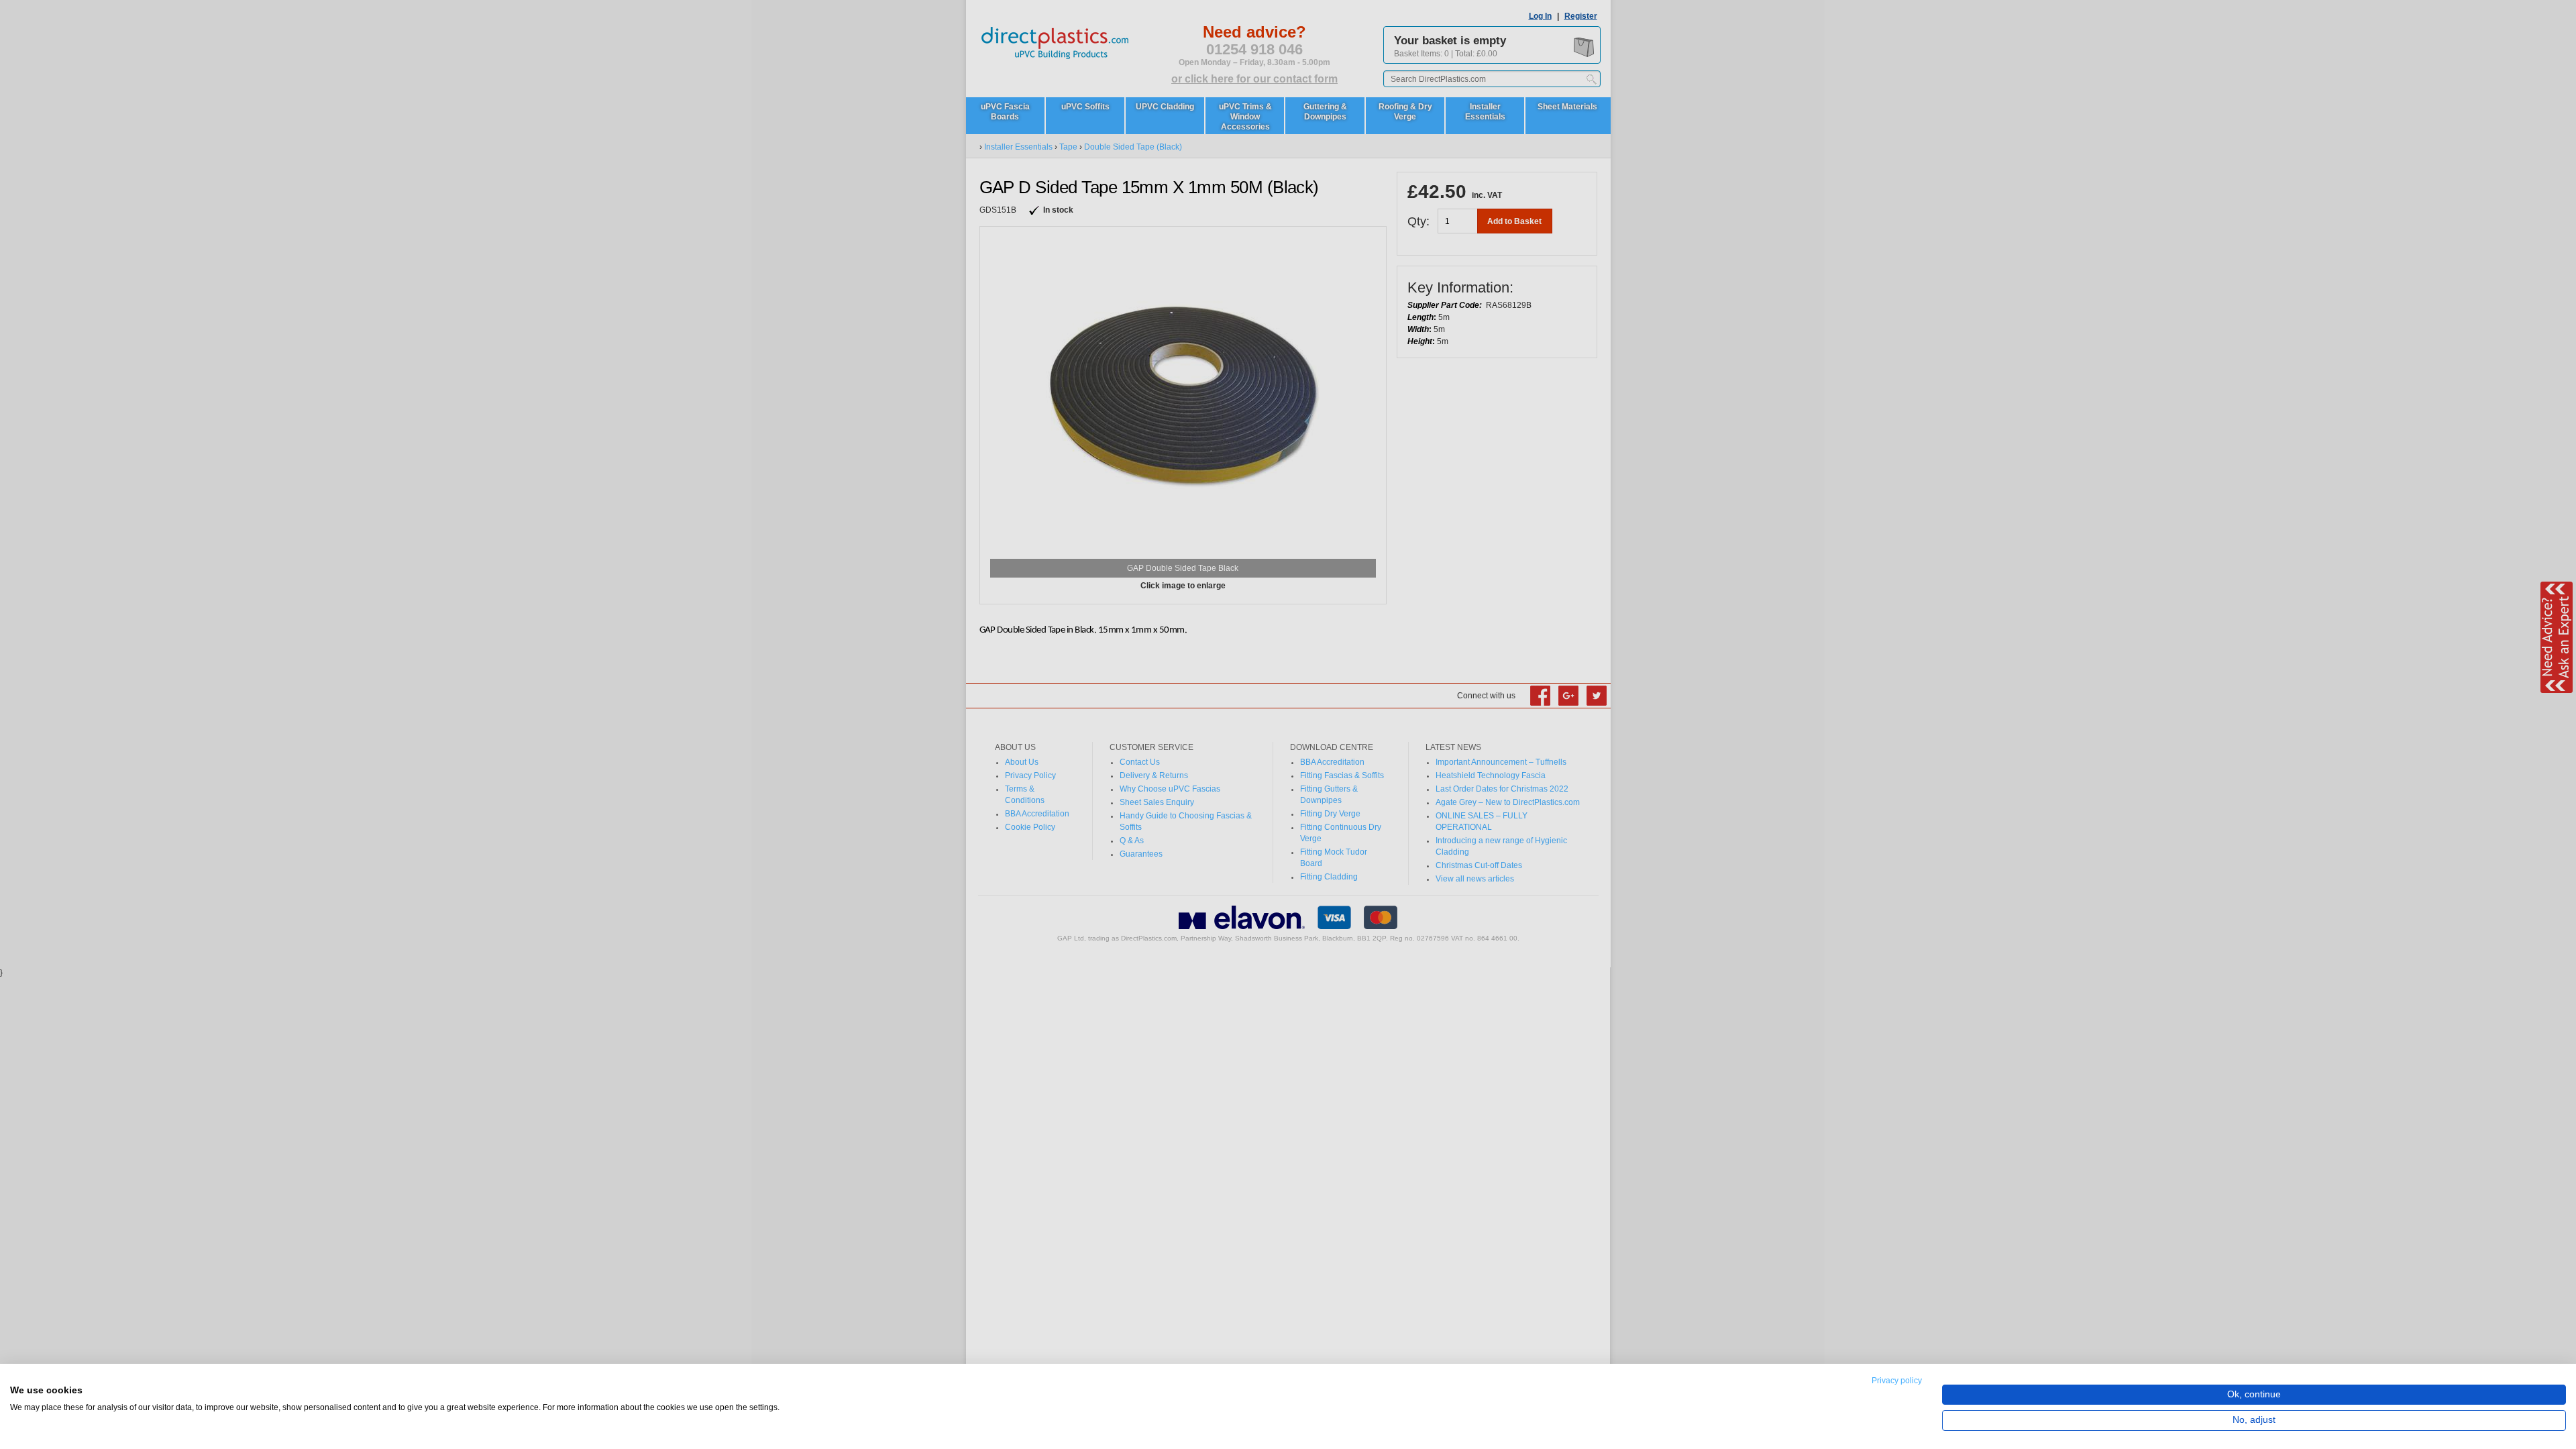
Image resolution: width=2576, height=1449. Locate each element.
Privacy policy (1897, 1381)
